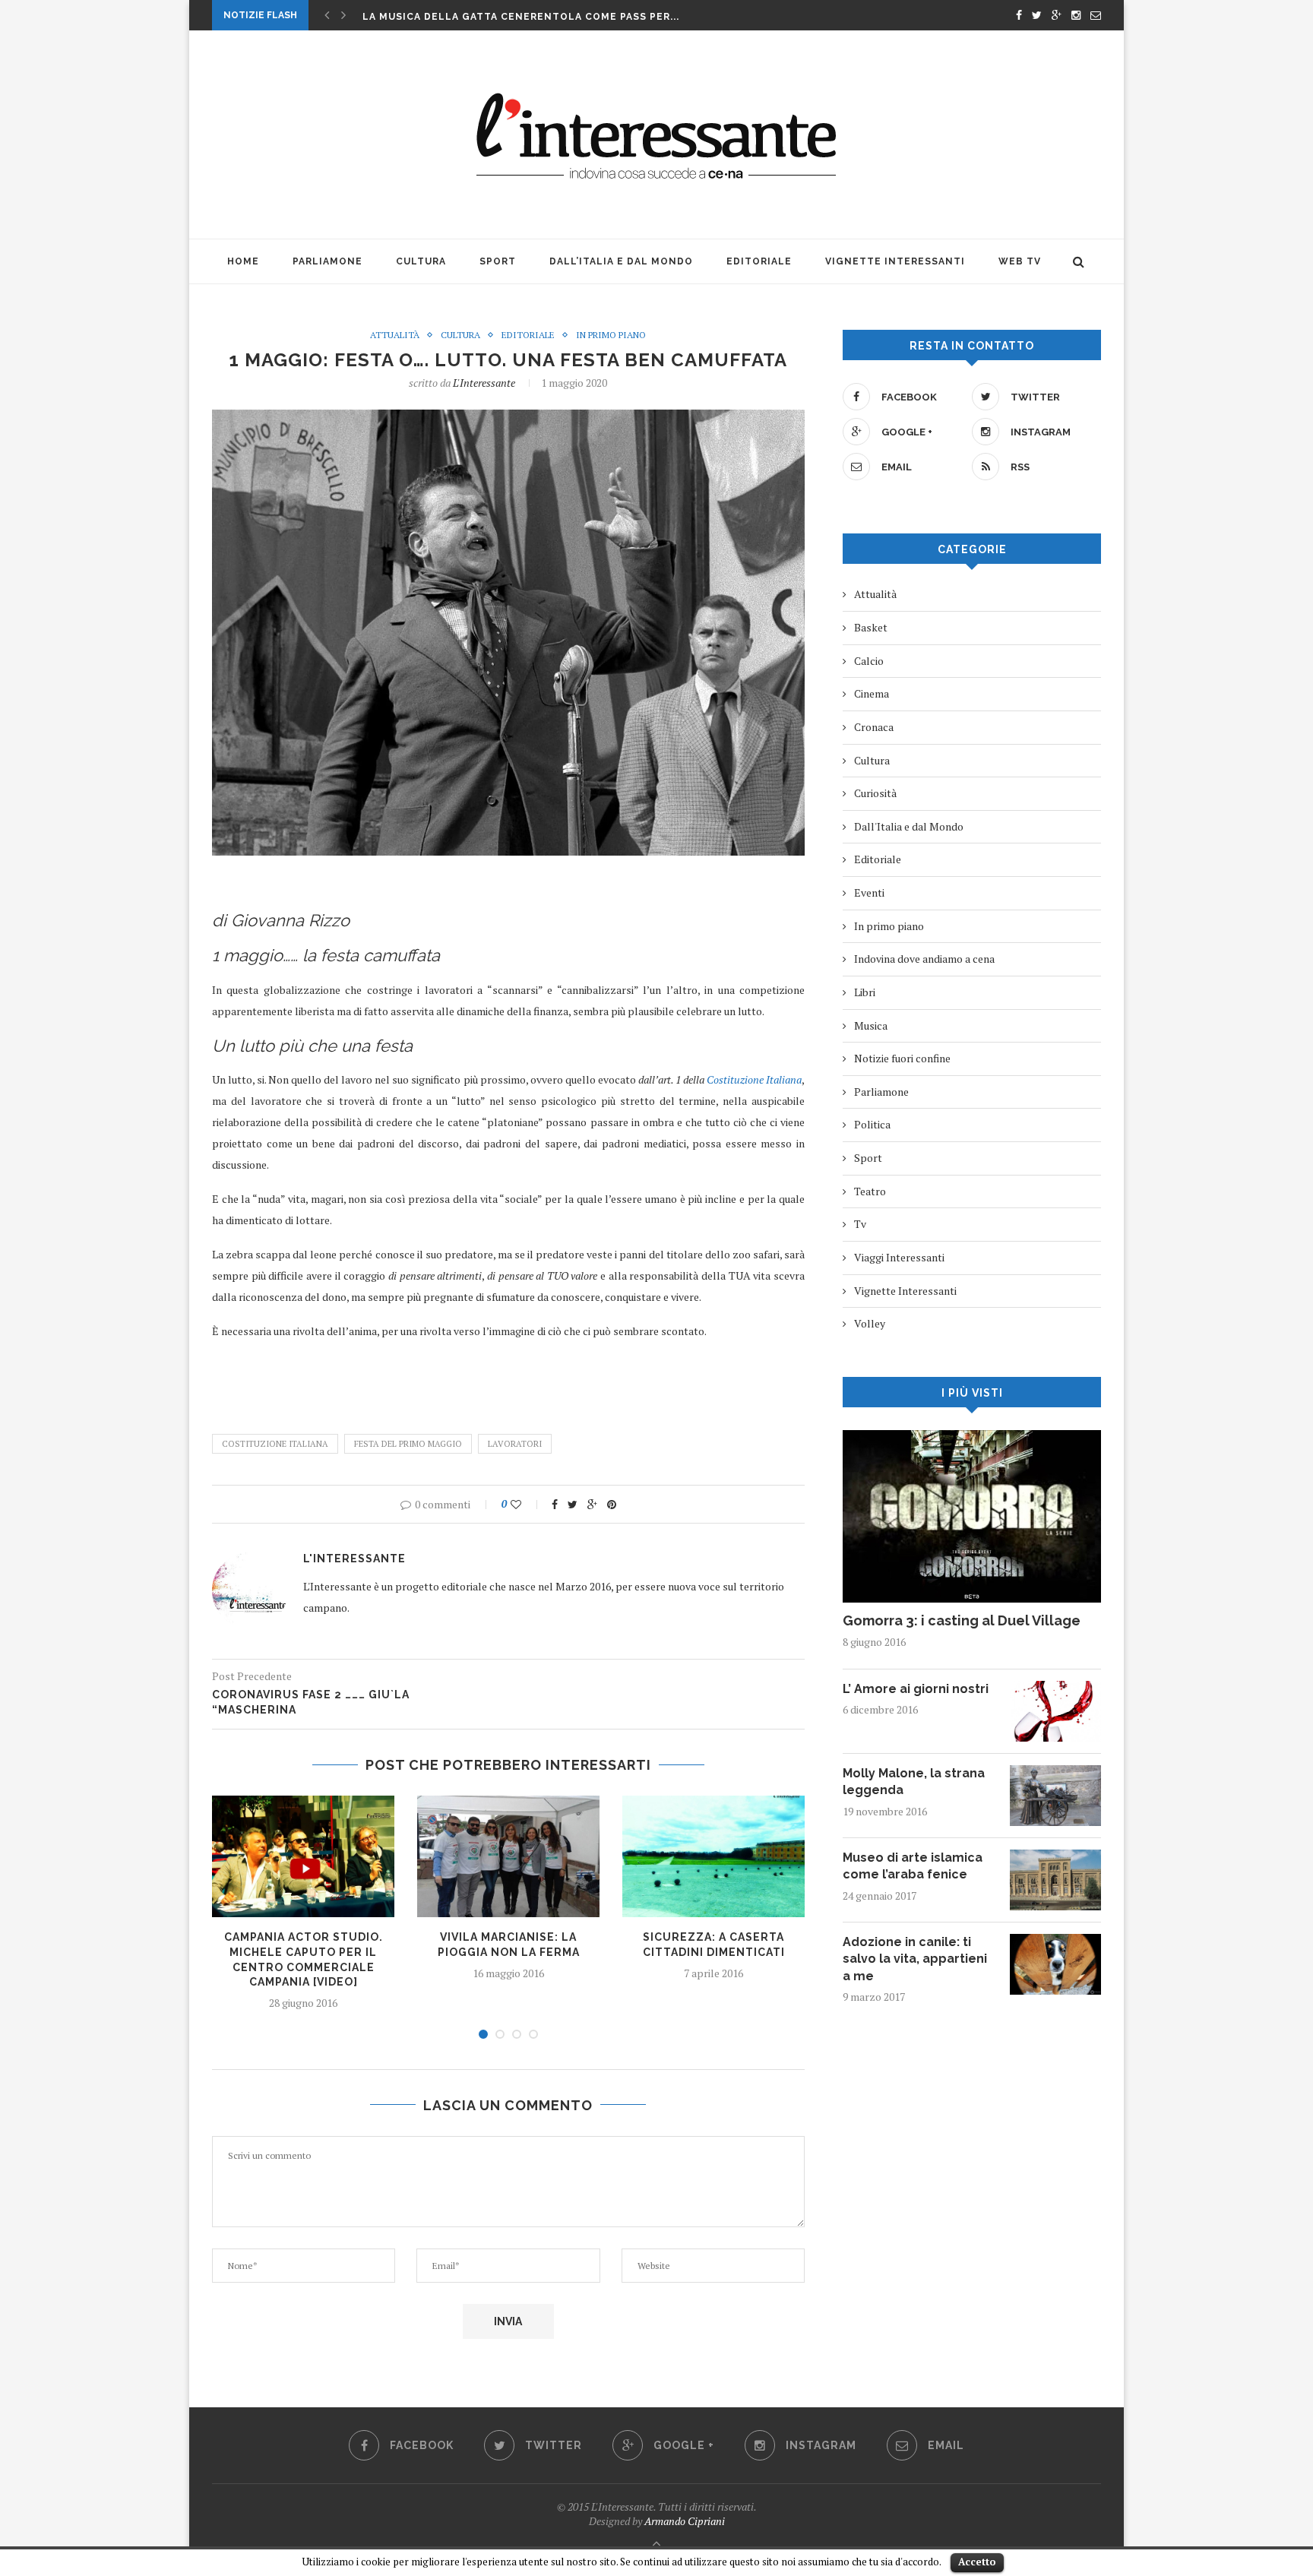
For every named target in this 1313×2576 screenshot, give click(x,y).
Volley (870, 1323)
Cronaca (874, 727)
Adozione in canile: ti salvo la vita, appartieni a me (915, 1959)
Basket (871, 627)
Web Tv (1020, 261)
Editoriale (759, 261)
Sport (498, 261)
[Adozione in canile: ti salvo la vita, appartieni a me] (1055, 1941)
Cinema (872, 693)
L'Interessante (484, 383)
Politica (872, 1124)
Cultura (421, 261)
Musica (871, 1025)
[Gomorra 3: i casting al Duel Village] (972, 1437)
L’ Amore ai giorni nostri (916, 1689)
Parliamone (327, 261)
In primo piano (611, 335)
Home (243, 261)
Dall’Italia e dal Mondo (621, 261)
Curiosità (875, 793)
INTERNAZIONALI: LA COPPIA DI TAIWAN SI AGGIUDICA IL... (521, 17)
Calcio (869, 661)
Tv (860, 1224)
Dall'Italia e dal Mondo (909, 826)
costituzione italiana (275, 1444)
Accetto (977, 2562)
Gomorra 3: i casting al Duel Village (962, 1620)
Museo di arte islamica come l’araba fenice (913, 1866)
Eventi (869, 892)
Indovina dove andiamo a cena (924, 959)
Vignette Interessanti (895, 261)
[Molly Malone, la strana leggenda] (1055, 1772)
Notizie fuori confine (902, 1058)
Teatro (870, 1191)
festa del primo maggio (408, 1444)
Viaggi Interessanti (899, 1257)
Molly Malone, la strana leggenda (914, 1782)
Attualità (395, 335)
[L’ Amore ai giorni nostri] (1055, 1688)
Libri (865, 992)
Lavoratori (515, 1444)
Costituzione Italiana (754, 1079)
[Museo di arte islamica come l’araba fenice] (1055, 1857)
